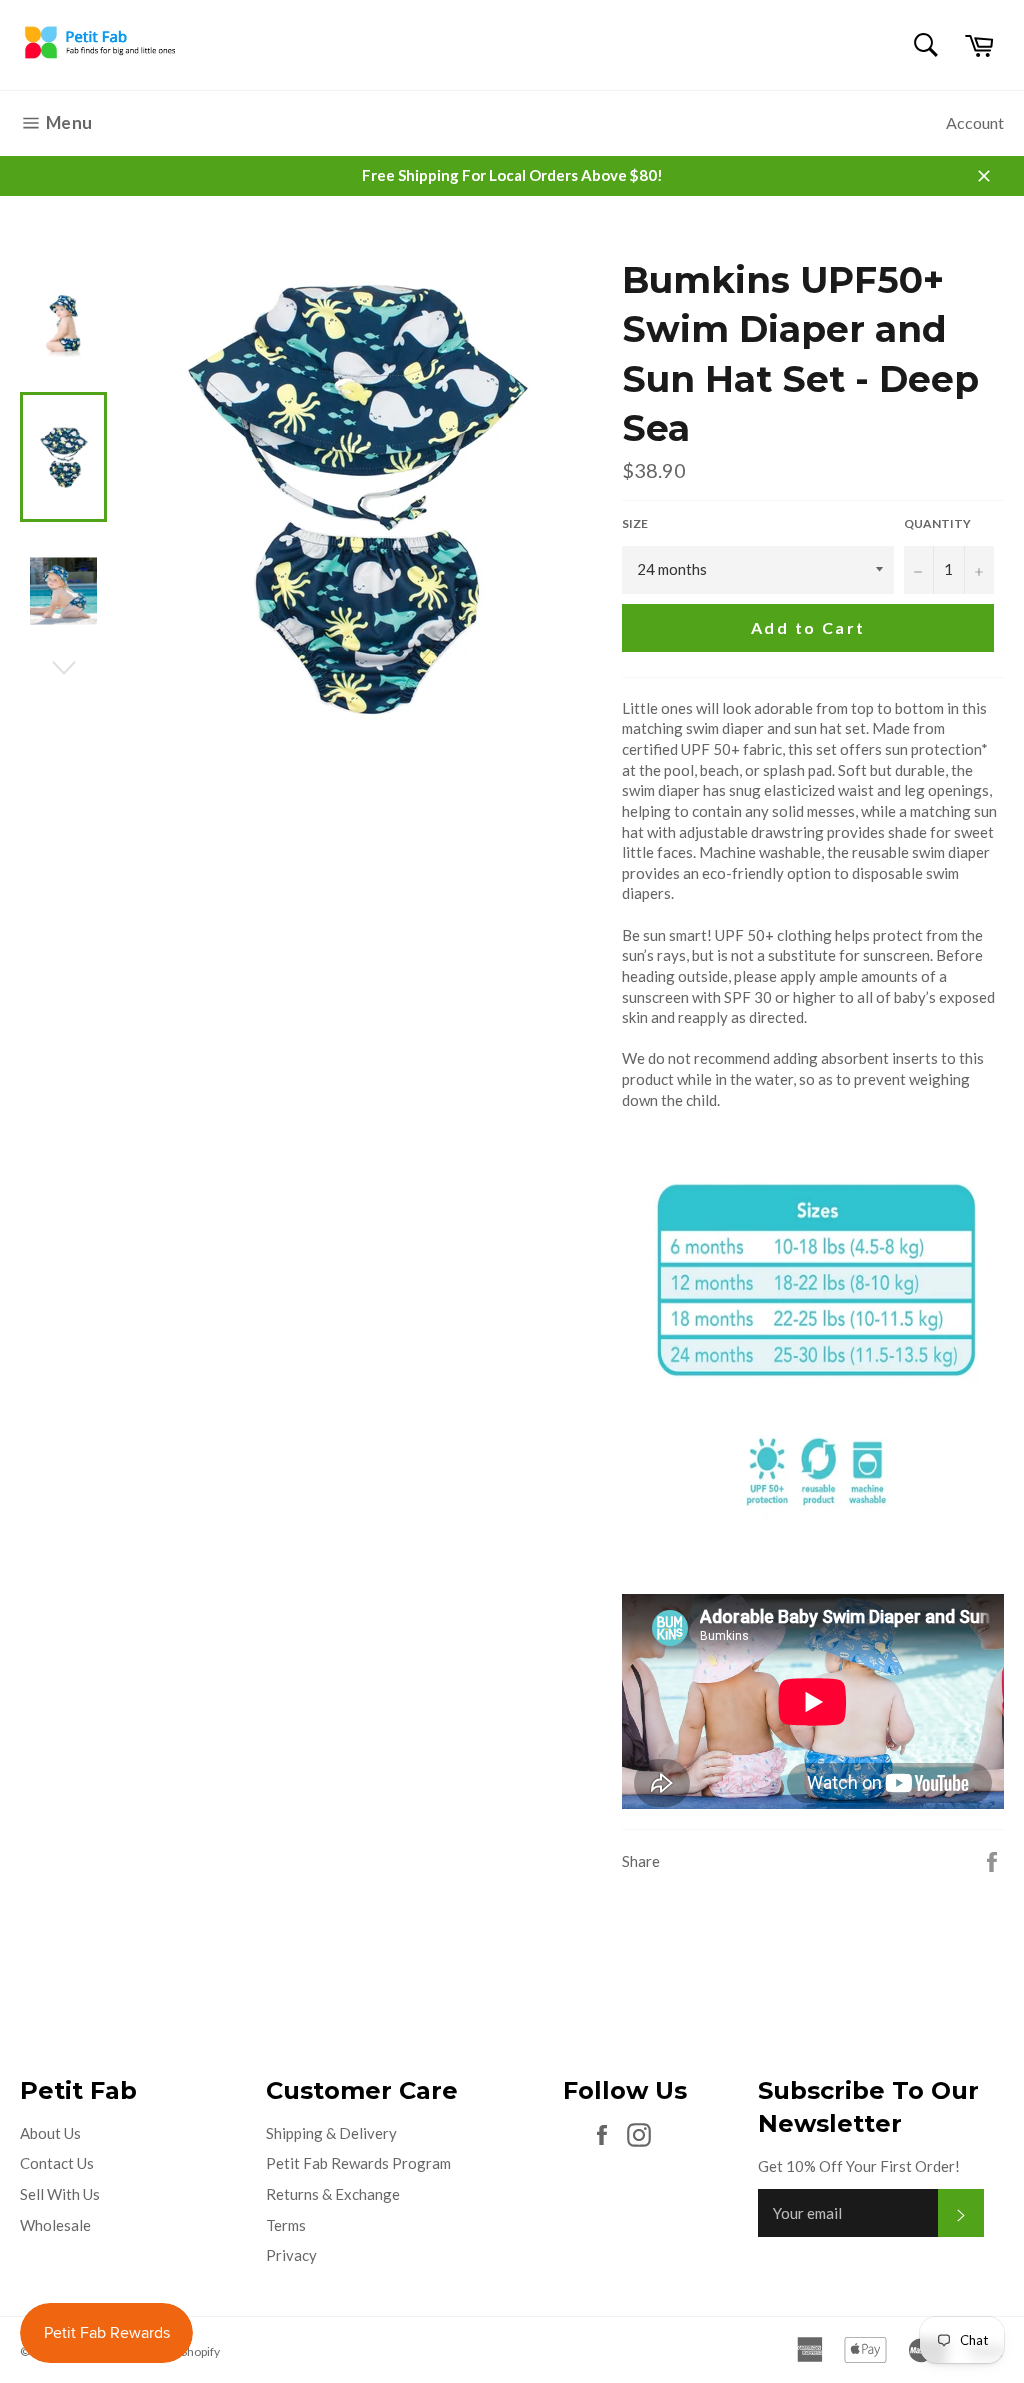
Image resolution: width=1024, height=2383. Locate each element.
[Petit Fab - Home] (100, 58)
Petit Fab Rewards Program (358, 2163)
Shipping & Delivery (331, 2133)
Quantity (937, 523)
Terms (286, 2225)
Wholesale (55, 2225)
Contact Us (57, 2163)
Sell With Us (60, 2194)
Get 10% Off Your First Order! (859, 2166)
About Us (50, 2133)
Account (975, 122)
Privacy (291, 2255)
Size (635, 523)
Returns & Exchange (333, 2194)
